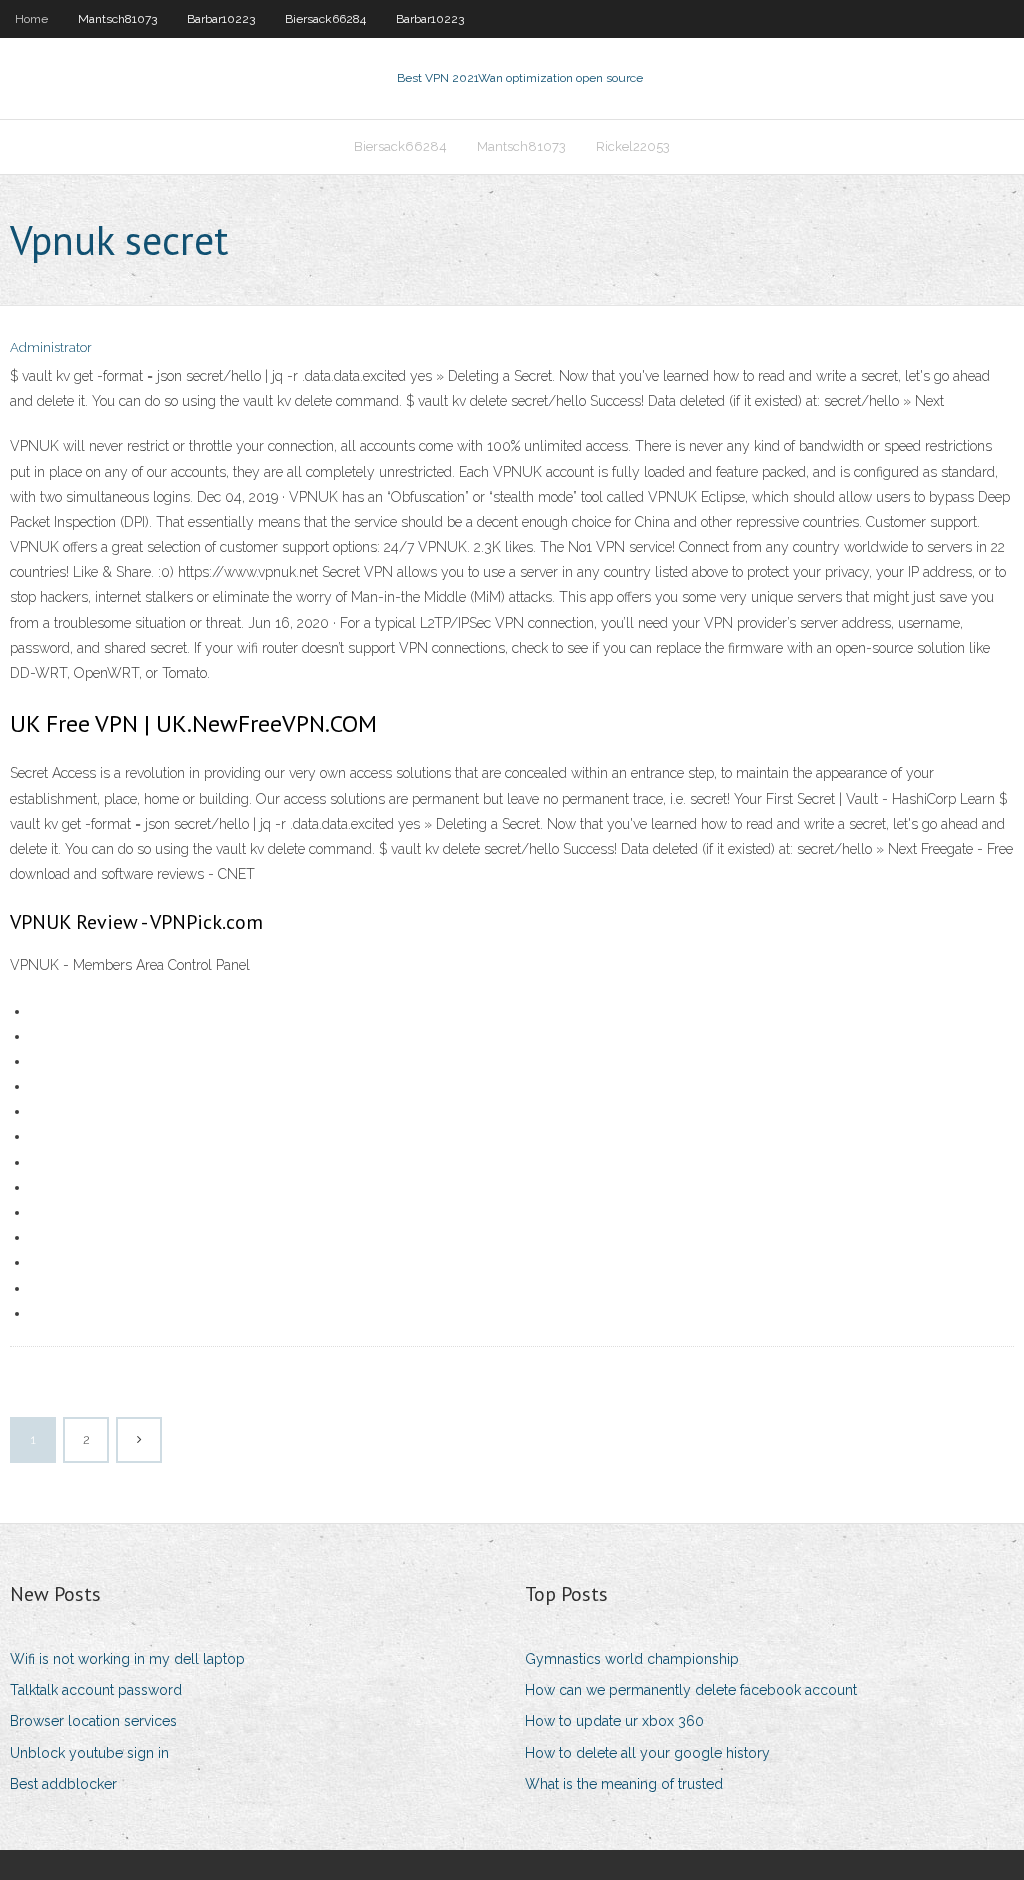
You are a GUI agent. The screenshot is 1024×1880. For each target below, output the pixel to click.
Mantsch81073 (117, 19)
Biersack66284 (325, 19)
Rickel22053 (633, 146)
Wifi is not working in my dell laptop (127, 1659)
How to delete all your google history (647, 1753)
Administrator (51, 347)
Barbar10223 (221, 19)
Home (31, 19)
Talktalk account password (96, 1690)
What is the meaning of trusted (624, 1784)
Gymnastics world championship (632, 1659)
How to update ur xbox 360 (614, 1721)
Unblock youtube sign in (89, 1753)
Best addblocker (63, 1784)
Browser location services (93, 1721)
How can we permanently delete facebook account (691, 1690)
